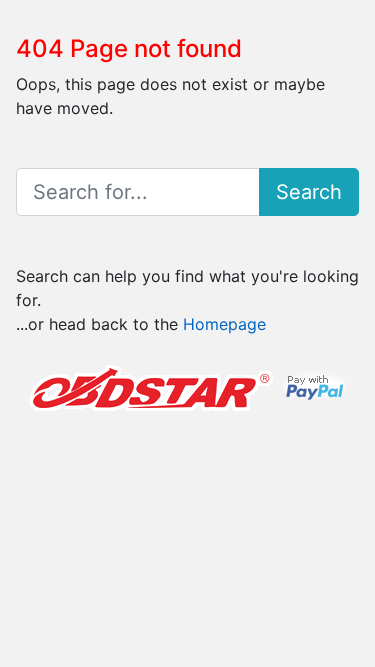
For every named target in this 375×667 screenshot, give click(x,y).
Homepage (224, 324)
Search (309, 192)
